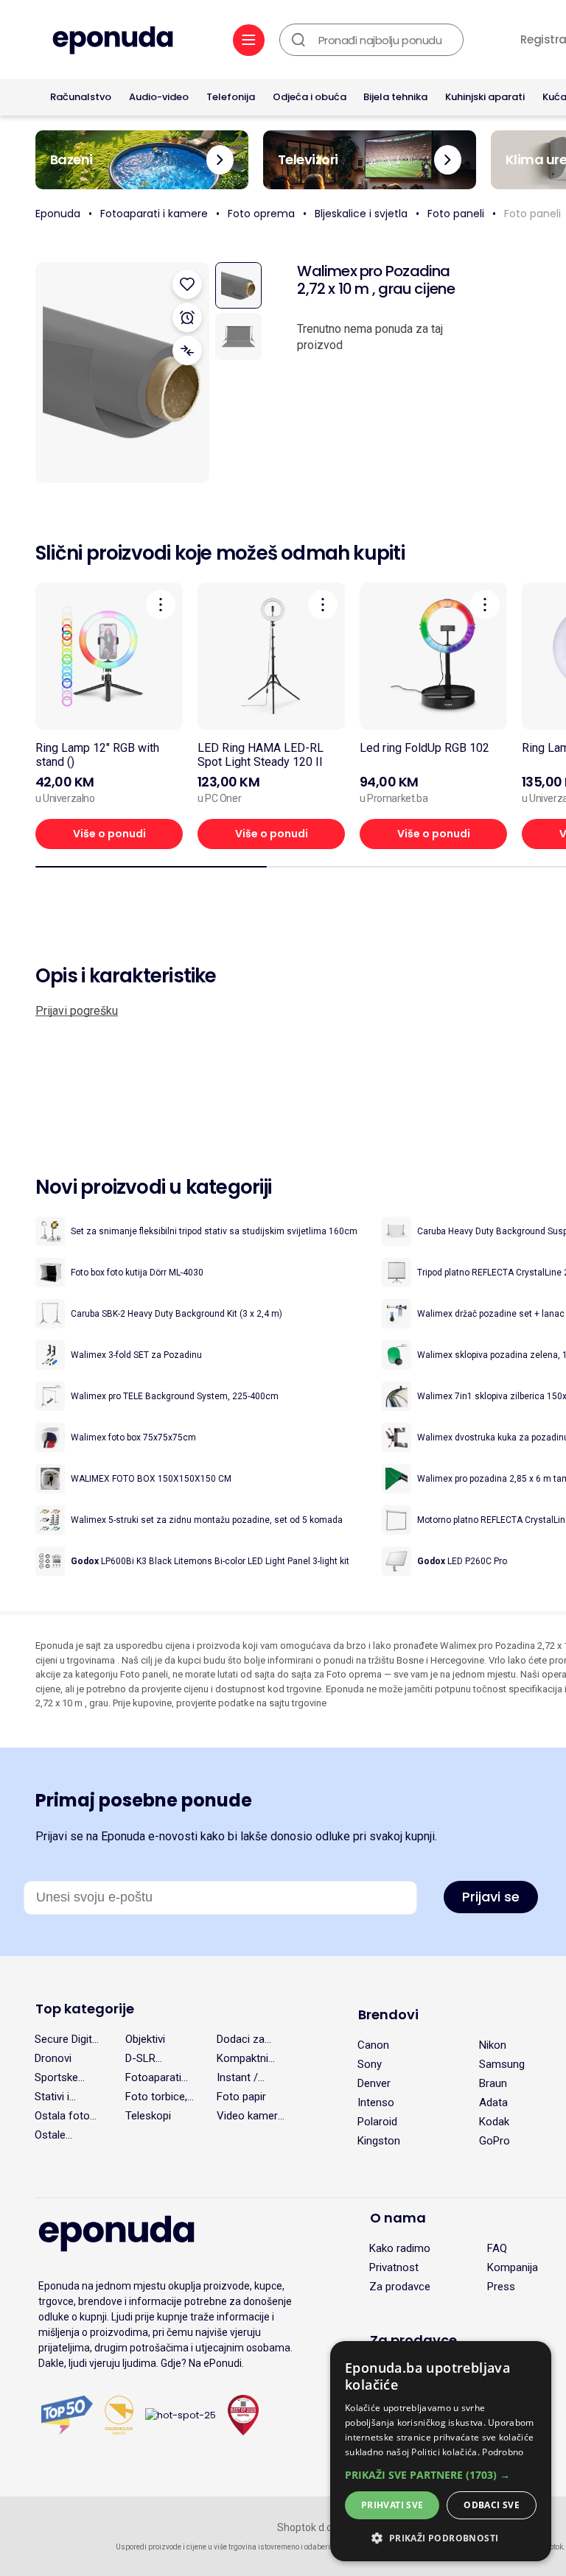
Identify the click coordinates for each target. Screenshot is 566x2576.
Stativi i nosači (52, 2097)
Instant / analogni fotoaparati (244, 2077)
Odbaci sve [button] (492, 2505)
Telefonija (231, 97)
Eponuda (58, 214)
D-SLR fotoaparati (153, 2058)
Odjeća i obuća (310, 97)
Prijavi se (491, 1897)
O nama (398, 2218)
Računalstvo (81, 97)
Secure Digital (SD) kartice (67, 2039)
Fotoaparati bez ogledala (156, 2077)
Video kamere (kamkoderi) (250, 2116)
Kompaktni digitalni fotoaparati (244, 2058)
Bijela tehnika (395, 97)
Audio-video (159, 97)
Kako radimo (400, 2248)
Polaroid (377, 2122)
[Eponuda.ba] (113, 42)
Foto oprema (261, 214)
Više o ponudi (109, 834)
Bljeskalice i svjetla (361, 214)
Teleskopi (148, 2116)
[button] (441, 2475)
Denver (374, 2083)
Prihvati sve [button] (392, 2505)
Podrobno (503, 2452)
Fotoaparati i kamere (154, 214)
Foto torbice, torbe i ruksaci (160, 2097)
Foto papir (241, 2097)
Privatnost (394, 2267)
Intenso (376, 2102)
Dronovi (53, 2058)
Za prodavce (400, 2287)
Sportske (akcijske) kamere (57, 2077)
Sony (370, 2064)
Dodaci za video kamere (249, 2039)
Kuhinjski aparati (485, 97)
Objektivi (145, 2039)
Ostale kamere (53, 2135)
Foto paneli (456, 214)
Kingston (379, 2141)
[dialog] (441, 2451)
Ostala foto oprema (62, 2116)
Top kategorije (85, 2009)
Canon (373, 2045)
